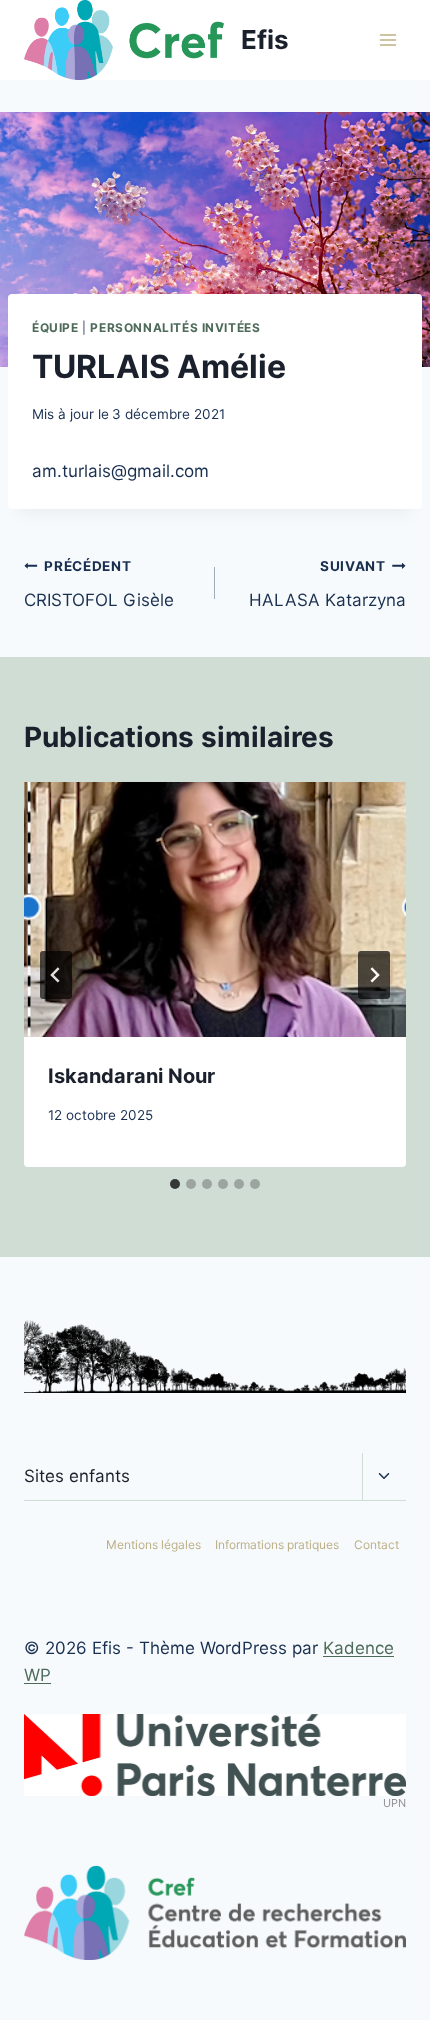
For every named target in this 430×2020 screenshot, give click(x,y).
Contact (376, 1544)
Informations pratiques (277, 1544)
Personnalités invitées (175, 327)
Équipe (55, 327)
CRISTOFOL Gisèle (99, 584)
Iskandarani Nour (131, 1076)
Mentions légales (153, 1544)
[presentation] (215, 909)
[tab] (175, 1184)
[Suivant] (374, 975)
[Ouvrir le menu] (387, 39)
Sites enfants (77, 1476)
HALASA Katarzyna (327, 584)
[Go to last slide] (56, 975)
